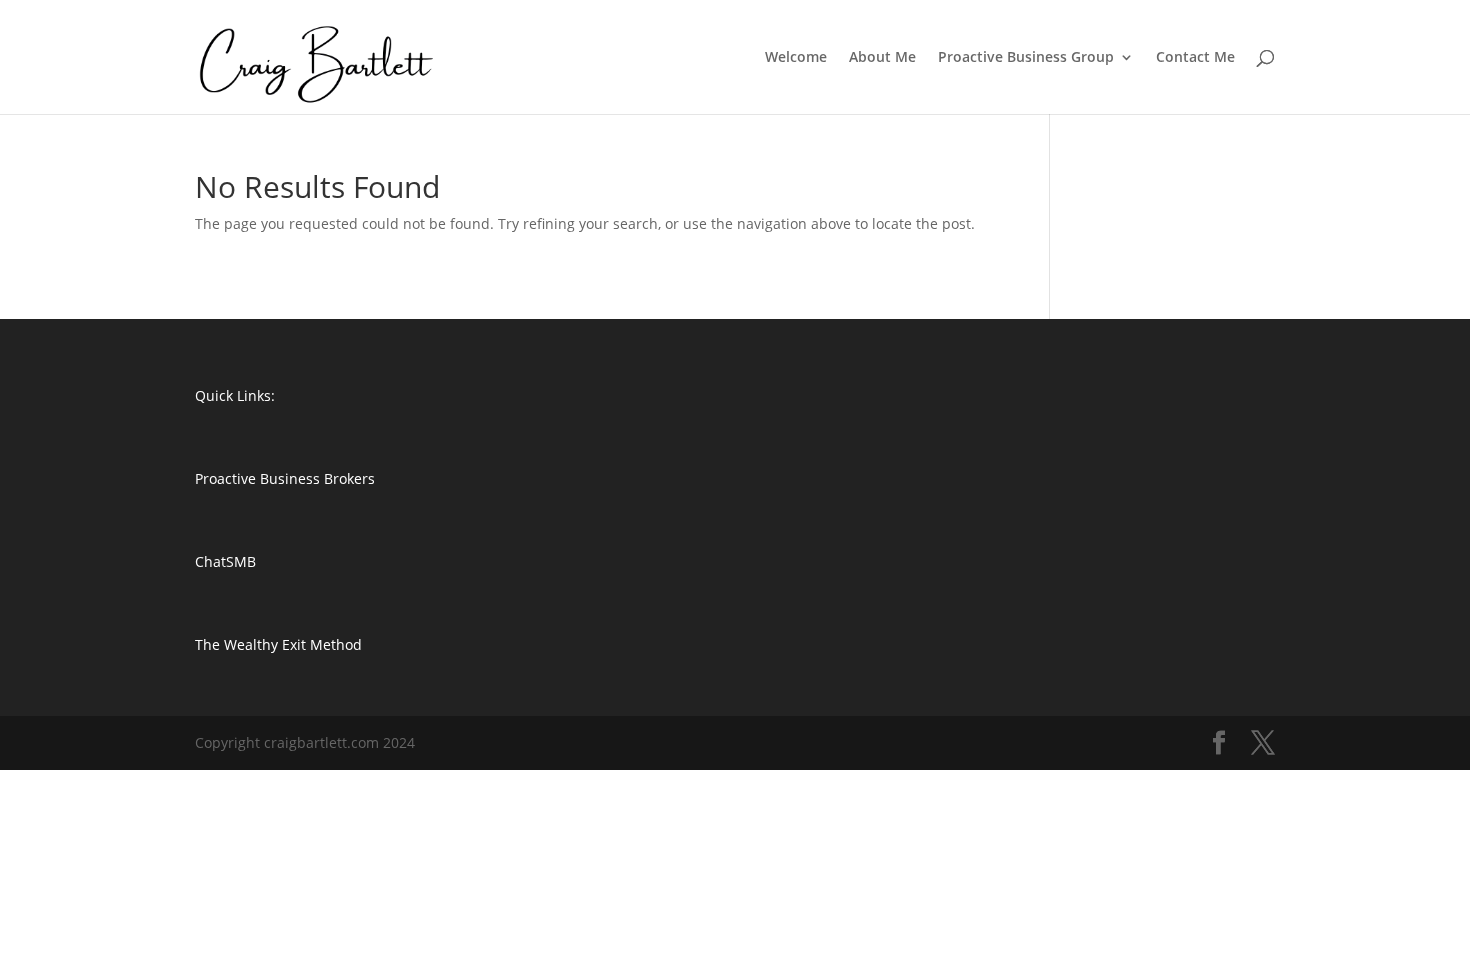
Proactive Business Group (1026, 58)
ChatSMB (225, 561)
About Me (882, 58)
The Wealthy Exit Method (278, 644)
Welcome (796, 58)
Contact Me (1195, 58)
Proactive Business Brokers (285, 478)
